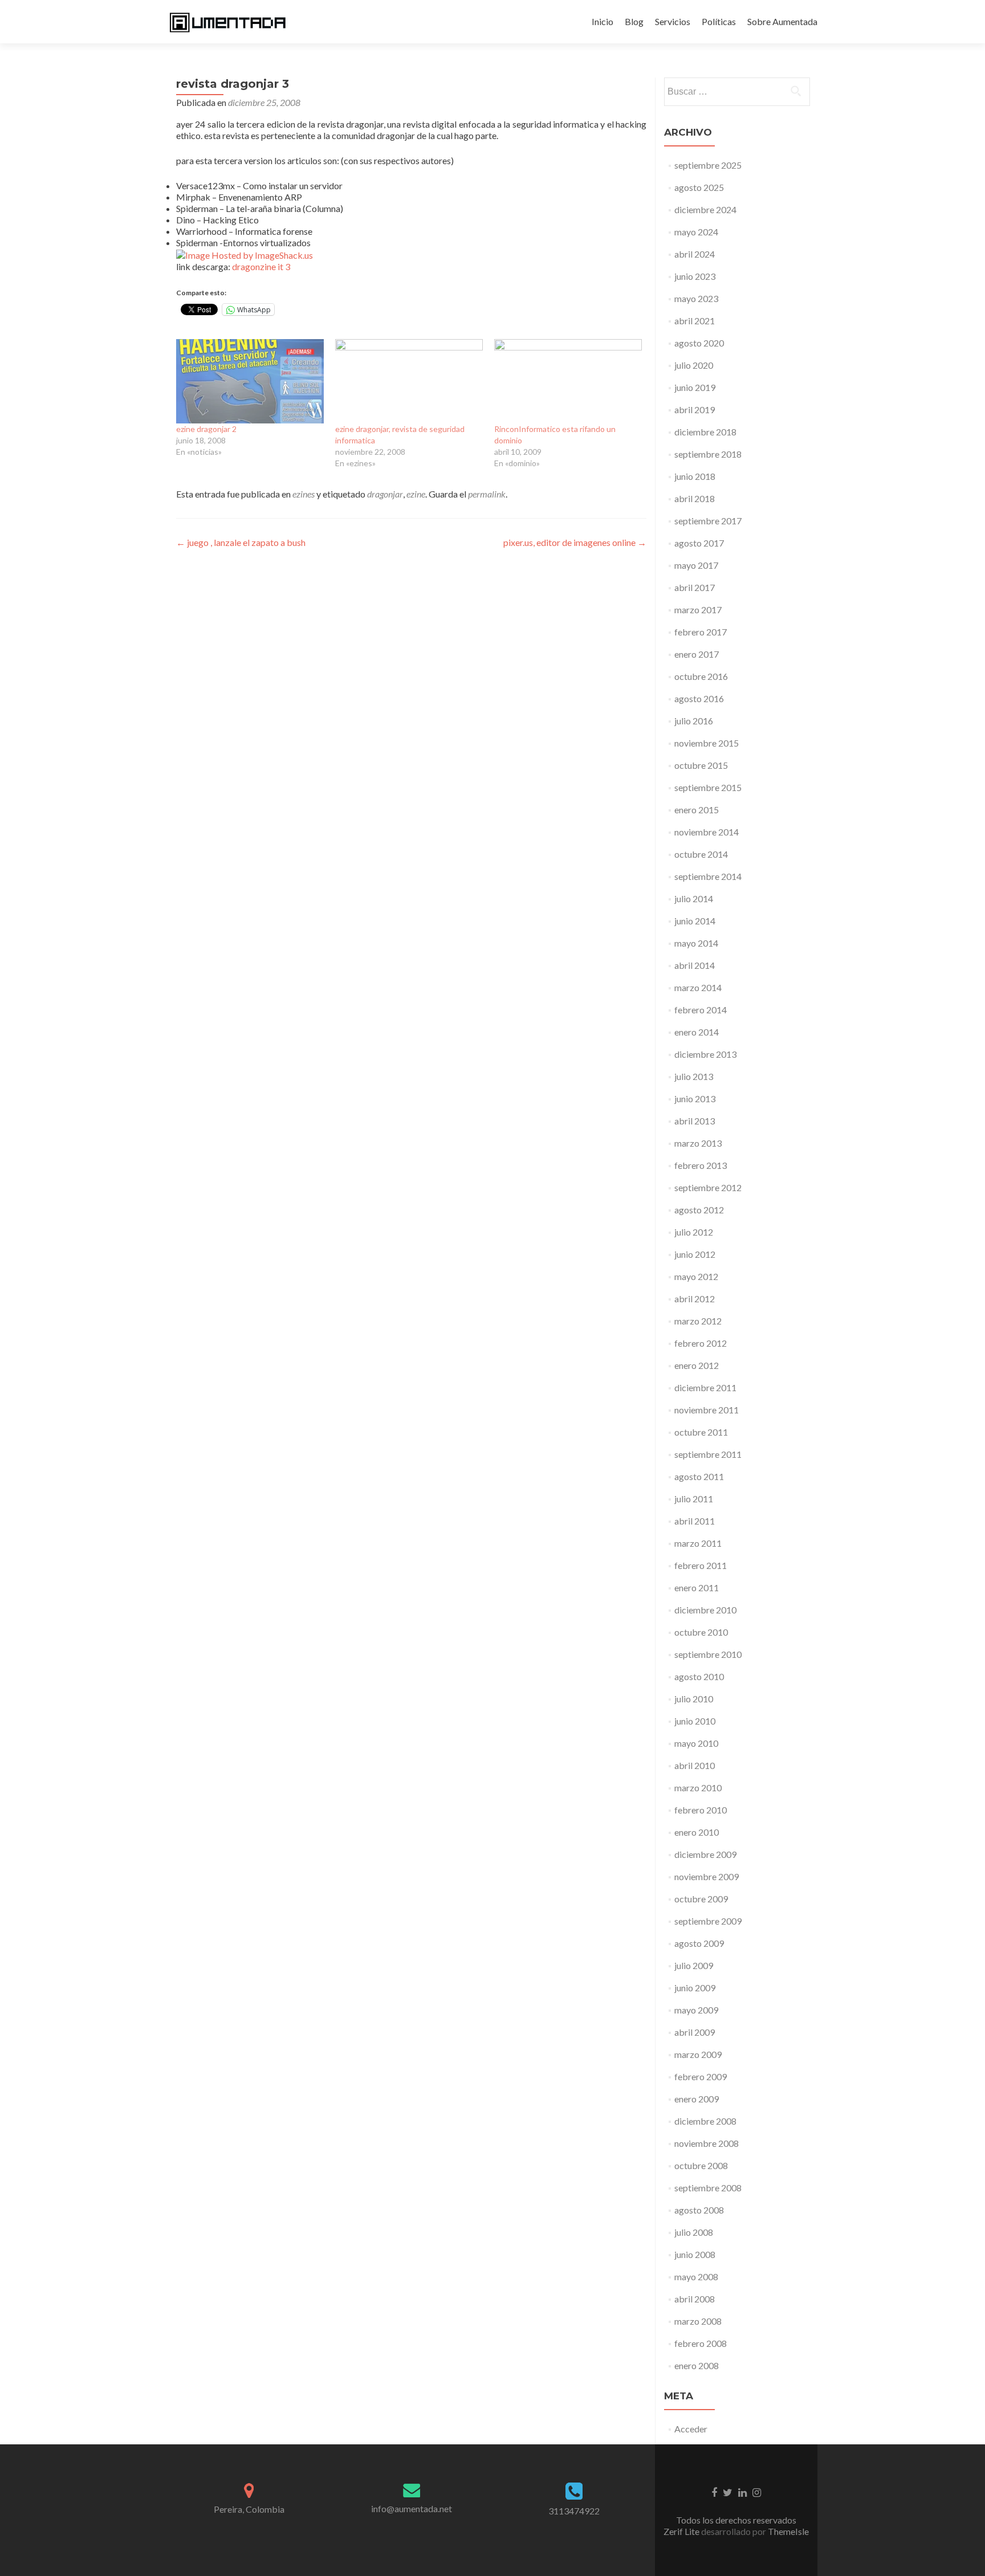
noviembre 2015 (707, 743)
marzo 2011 (698, 1543)
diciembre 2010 (705, 1610)
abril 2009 (695, 2032)
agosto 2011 (699, 1476)
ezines (304, 494)
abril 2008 (695, 2299)
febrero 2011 (701, 1565)
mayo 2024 (696, 232)
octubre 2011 (701, 1432)
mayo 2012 (696, 1276)
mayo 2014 (696, 943)
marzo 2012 (698, 1321)
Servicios (673, 21)
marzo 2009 (698, 2054)
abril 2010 (695, 1765)
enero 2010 (697, 1832)
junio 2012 (695, 1254)
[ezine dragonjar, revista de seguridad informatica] (409, 381)
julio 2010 (694, 1699)
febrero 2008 (701, 2343)
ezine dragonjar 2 (206, 429)
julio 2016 (694, 721)
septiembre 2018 (708, 454)
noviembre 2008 (707, 2143)
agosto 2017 (699, 543)
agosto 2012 (699, 1210)
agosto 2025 (699, 187)
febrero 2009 (701, 2076)
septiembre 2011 (708, 1454)
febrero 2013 (701, 1165)
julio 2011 (694, 1499)
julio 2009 (694, 1965)
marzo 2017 (698, 610)
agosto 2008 (699, 2210)
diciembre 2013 (705, 1054)
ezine (416, 494)
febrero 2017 (701, 632)
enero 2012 (697, 1365)
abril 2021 (695, 321)
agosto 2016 (699, 698)
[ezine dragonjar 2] (250, 381)
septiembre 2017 (708, 521)
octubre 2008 (701, 2165)
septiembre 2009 (708, 1921)
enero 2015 (697, 810)
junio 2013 (695, 1099)
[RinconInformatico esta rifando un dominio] (568, 381)
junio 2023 (695, 276)
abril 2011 (695, 1521)
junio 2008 (695, 2254)
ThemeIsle (788, 2531)
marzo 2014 (698, 987)
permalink (487, 494)
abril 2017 (695, 587)
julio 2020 (694, 365)
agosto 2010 (699, 1676)
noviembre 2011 (707, 1410)
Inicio (603, 21)
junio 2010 (695, 1721)
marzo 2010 (698, 1788)
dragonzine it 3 (261, 266)
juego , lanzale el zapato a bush (241, 542)
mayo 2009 (696, 2010)
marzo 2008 (698, 2321)
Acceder (691, 2429)
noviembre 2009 (707, 1876)
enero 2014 (697, 1032)
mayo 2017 (696, 565)
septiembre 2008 (708, 2188)
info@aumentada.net (412, 2508)
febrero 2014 (701, 1010)
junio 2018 (695, 476)
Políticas (719, 21)
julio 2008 (694, 2232)
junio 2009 (695, 1988)
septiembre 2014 (708, 876)
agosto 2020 (699, 343)
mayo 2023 (696, 298)
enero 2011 (697, 1587)
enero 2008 (697, 2365)
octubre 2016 (701, 676)
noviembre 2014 (707, 832)
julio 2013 (694, 1076)
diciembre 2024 (705, 209)
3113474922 (574, 2511)
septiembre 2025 (708, 165)
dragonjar (385, 494)
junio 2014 (695, 921)
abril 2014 (695, 965)
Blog (634, 21)
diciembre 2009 (705, 1854)
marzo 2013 (698, 1143)
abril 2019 (695, 409)
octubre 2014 (701, 854)
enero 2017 (697, 654)
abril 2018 (695, 498)
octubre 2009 (701, 1899)
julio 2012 (694, 1232)
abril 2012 (695, 1299)
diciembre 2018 (705, 432)
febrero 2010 (701, 1810)
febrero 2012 (701, 1343)
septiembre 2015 (708, 787)
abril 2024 (695, 254)
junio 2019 (695, 387)
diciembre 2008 (705, 2121)
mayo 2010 (696, 1743)
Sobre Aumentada (782, 21)
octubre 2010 (701, 1632)
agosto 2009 (699, 1943)
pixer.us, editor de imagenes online (575, 542)
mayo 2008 (696, 2277)
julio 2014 (694, 898)
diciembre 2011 (705, 1387)
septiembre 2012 (708, 1187)
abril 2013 (695, 1121)
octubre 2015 (701, 765)
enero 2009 (697, 2099)
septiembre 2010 (708, 1654)
